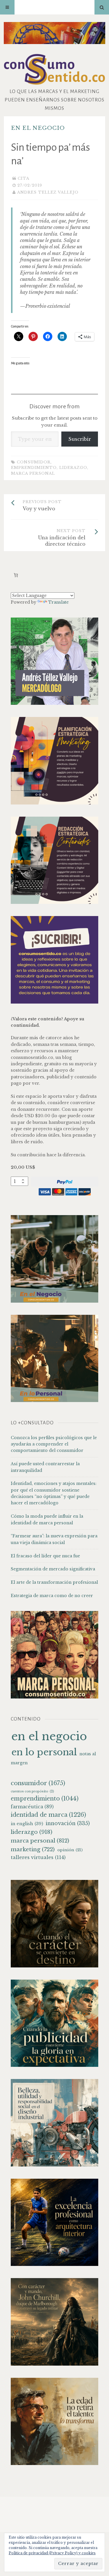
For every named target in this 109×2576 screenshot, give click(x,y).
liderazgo (73, 468)
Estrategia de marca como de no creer (52, 1596)
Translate (58, 602)
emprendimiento (34, 468)
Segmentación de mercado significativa (53, 1569)
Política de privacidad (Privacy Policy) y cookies (52, 2553)
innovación (68, 1823)
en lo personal (44, 1752)
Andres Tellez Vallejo (48, 192)
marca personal (33, 473)
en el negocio (38, 128)
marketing (33, 1849)
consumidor (34, 462)
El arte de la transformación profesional (54, 1582)
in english (27, 1824)
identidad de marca (48, 1815)
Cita (24, 178)
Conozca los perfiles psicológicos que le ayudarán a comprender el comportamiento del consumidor (54, 1444)
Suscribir (80, 439)
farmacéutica (32, 1807)
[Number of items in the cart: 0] (16, 575)
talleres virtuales (38, 1857)
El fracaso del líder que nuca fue (45, 1556)
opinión (70, 1850)
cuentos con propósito (32, 1791)
